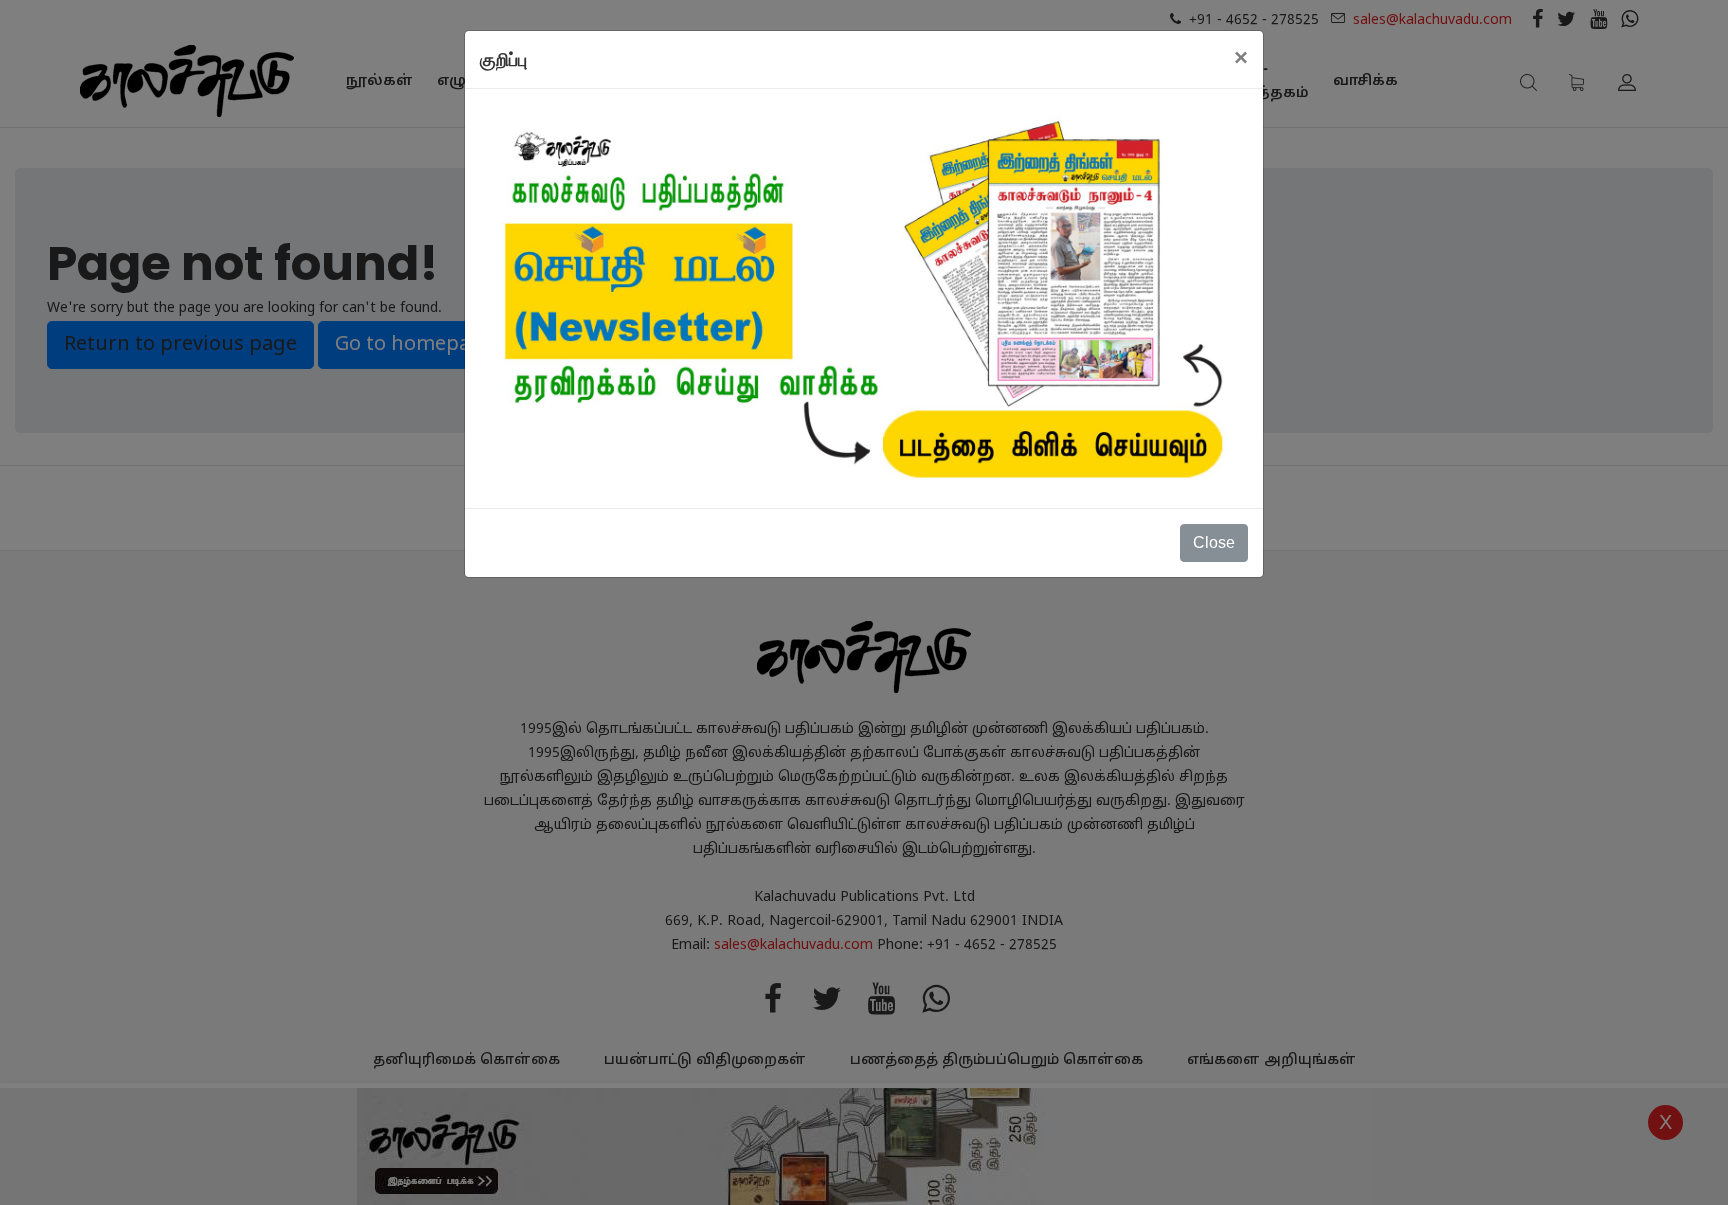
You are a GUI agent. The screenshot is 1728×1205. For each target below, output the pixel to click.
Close (1214, 542)
